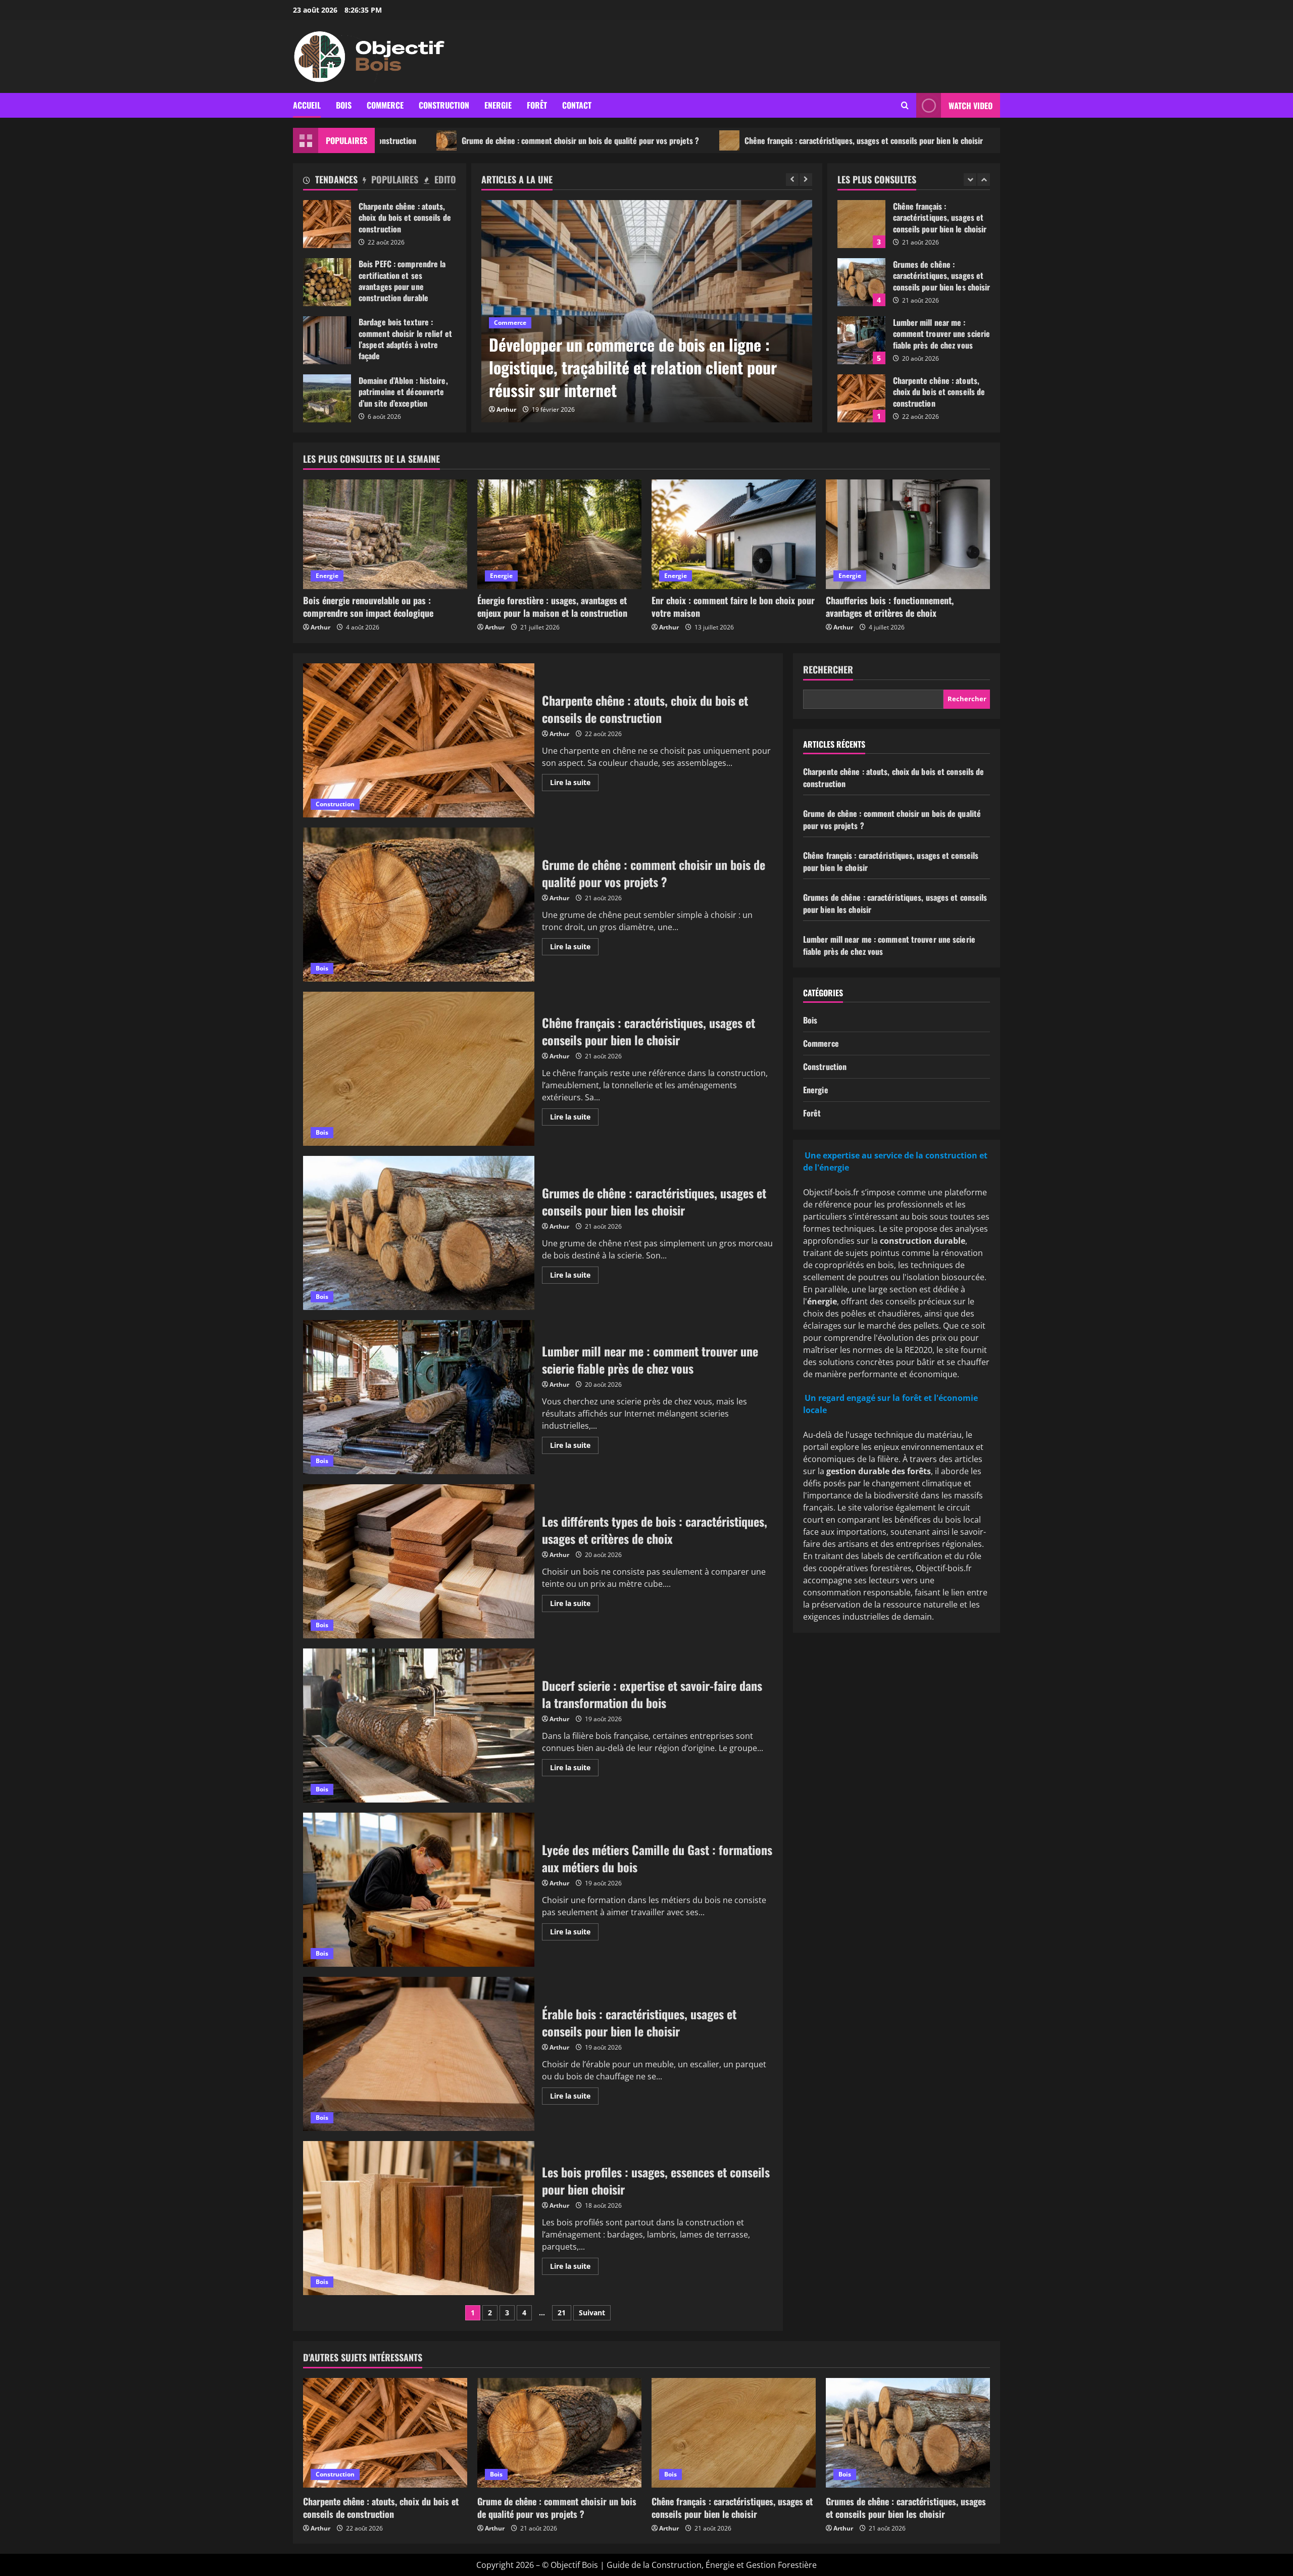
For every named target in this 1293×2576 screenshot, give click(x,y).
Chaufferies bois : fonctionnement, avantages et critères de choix (890, 606)
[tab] (330, 181)
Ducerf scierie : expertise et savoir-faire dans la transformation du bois (419, 1726)
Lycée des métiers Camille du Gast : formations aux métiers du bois (419, 1890)
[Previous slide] (792, 180)
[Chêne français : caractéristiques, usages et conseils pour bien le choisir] (734, 2433)
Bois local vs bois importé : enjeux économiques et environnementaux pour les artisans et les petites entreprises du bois (645, 367)
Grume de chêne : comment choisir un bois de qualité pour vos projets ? (421, 140)
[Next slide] (806, 180)
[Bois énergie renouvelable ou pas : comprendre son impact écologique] (385, 534)
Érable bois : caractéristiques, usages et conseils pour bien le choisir (419, 2054)
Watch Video (971, 106)
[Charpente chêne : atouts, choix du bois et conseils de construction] (385, 2433)
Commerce (385, 105)
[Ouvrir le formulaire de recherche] (905, 105)
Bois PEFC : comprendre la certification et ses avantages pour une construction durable (327, 282)
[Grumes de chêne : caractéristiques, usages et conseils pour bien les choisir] (908, 2433)
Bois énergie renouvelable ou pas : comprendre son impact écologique (368, 606)
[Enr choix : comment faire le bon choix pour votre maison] (734, 534)
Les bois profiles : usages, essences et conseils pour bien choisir (419, 2218)
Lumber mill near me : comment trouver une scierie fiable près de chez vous (861, 282)
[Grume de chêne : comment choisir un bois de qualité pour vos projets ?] (559, 2433)
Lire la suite (574, 784)
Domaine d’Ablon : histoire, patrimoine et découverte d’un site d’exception (327, 398)
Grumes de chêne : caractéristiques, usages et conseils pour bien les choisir (994, 140)
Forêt (537, 105)
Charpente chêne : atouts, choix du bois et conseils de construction (327, 224)
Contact (577, 105)
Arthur (506, 409)
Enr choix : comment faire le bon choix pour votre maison (733, 606)
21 (562, 2313)
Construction (444, 105)
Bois (344, 105)
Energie (498, 105)
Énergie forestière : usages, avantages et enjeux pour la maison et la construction (552, 606)
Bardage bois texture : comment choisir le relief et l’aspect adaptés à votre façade (327, 340)
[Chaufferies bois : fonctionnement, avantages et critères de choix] (908, 534)
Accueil (307, 105)
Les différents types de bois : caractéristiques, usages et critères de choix (419, 1561)
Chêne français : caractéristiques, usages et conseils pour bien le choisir (704, 140)
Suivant (592, 2313)
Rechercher (828, 670)
